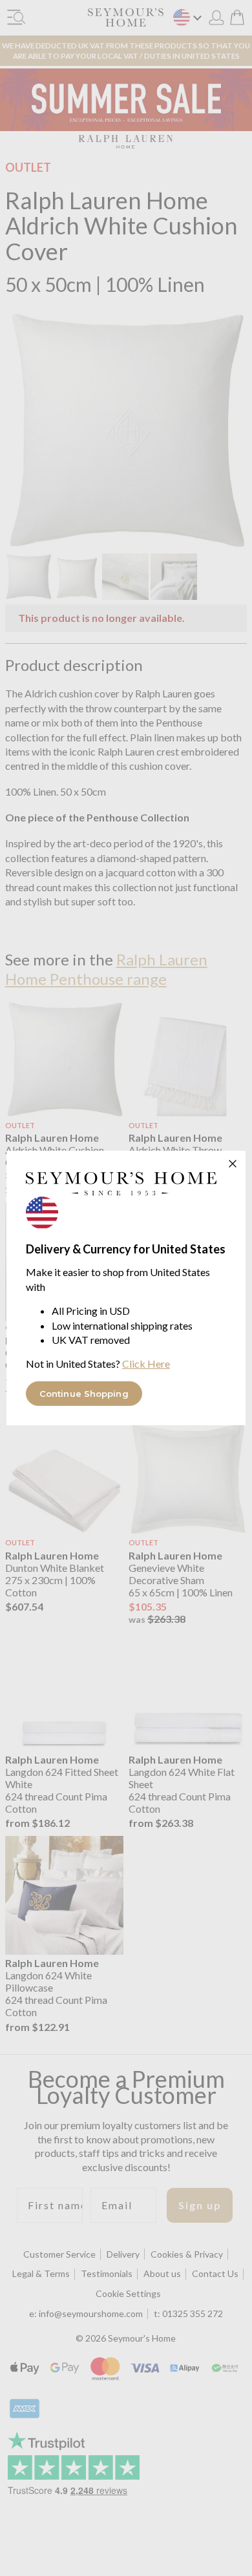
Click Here (146, 1364)
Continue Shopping (84, 1394)
